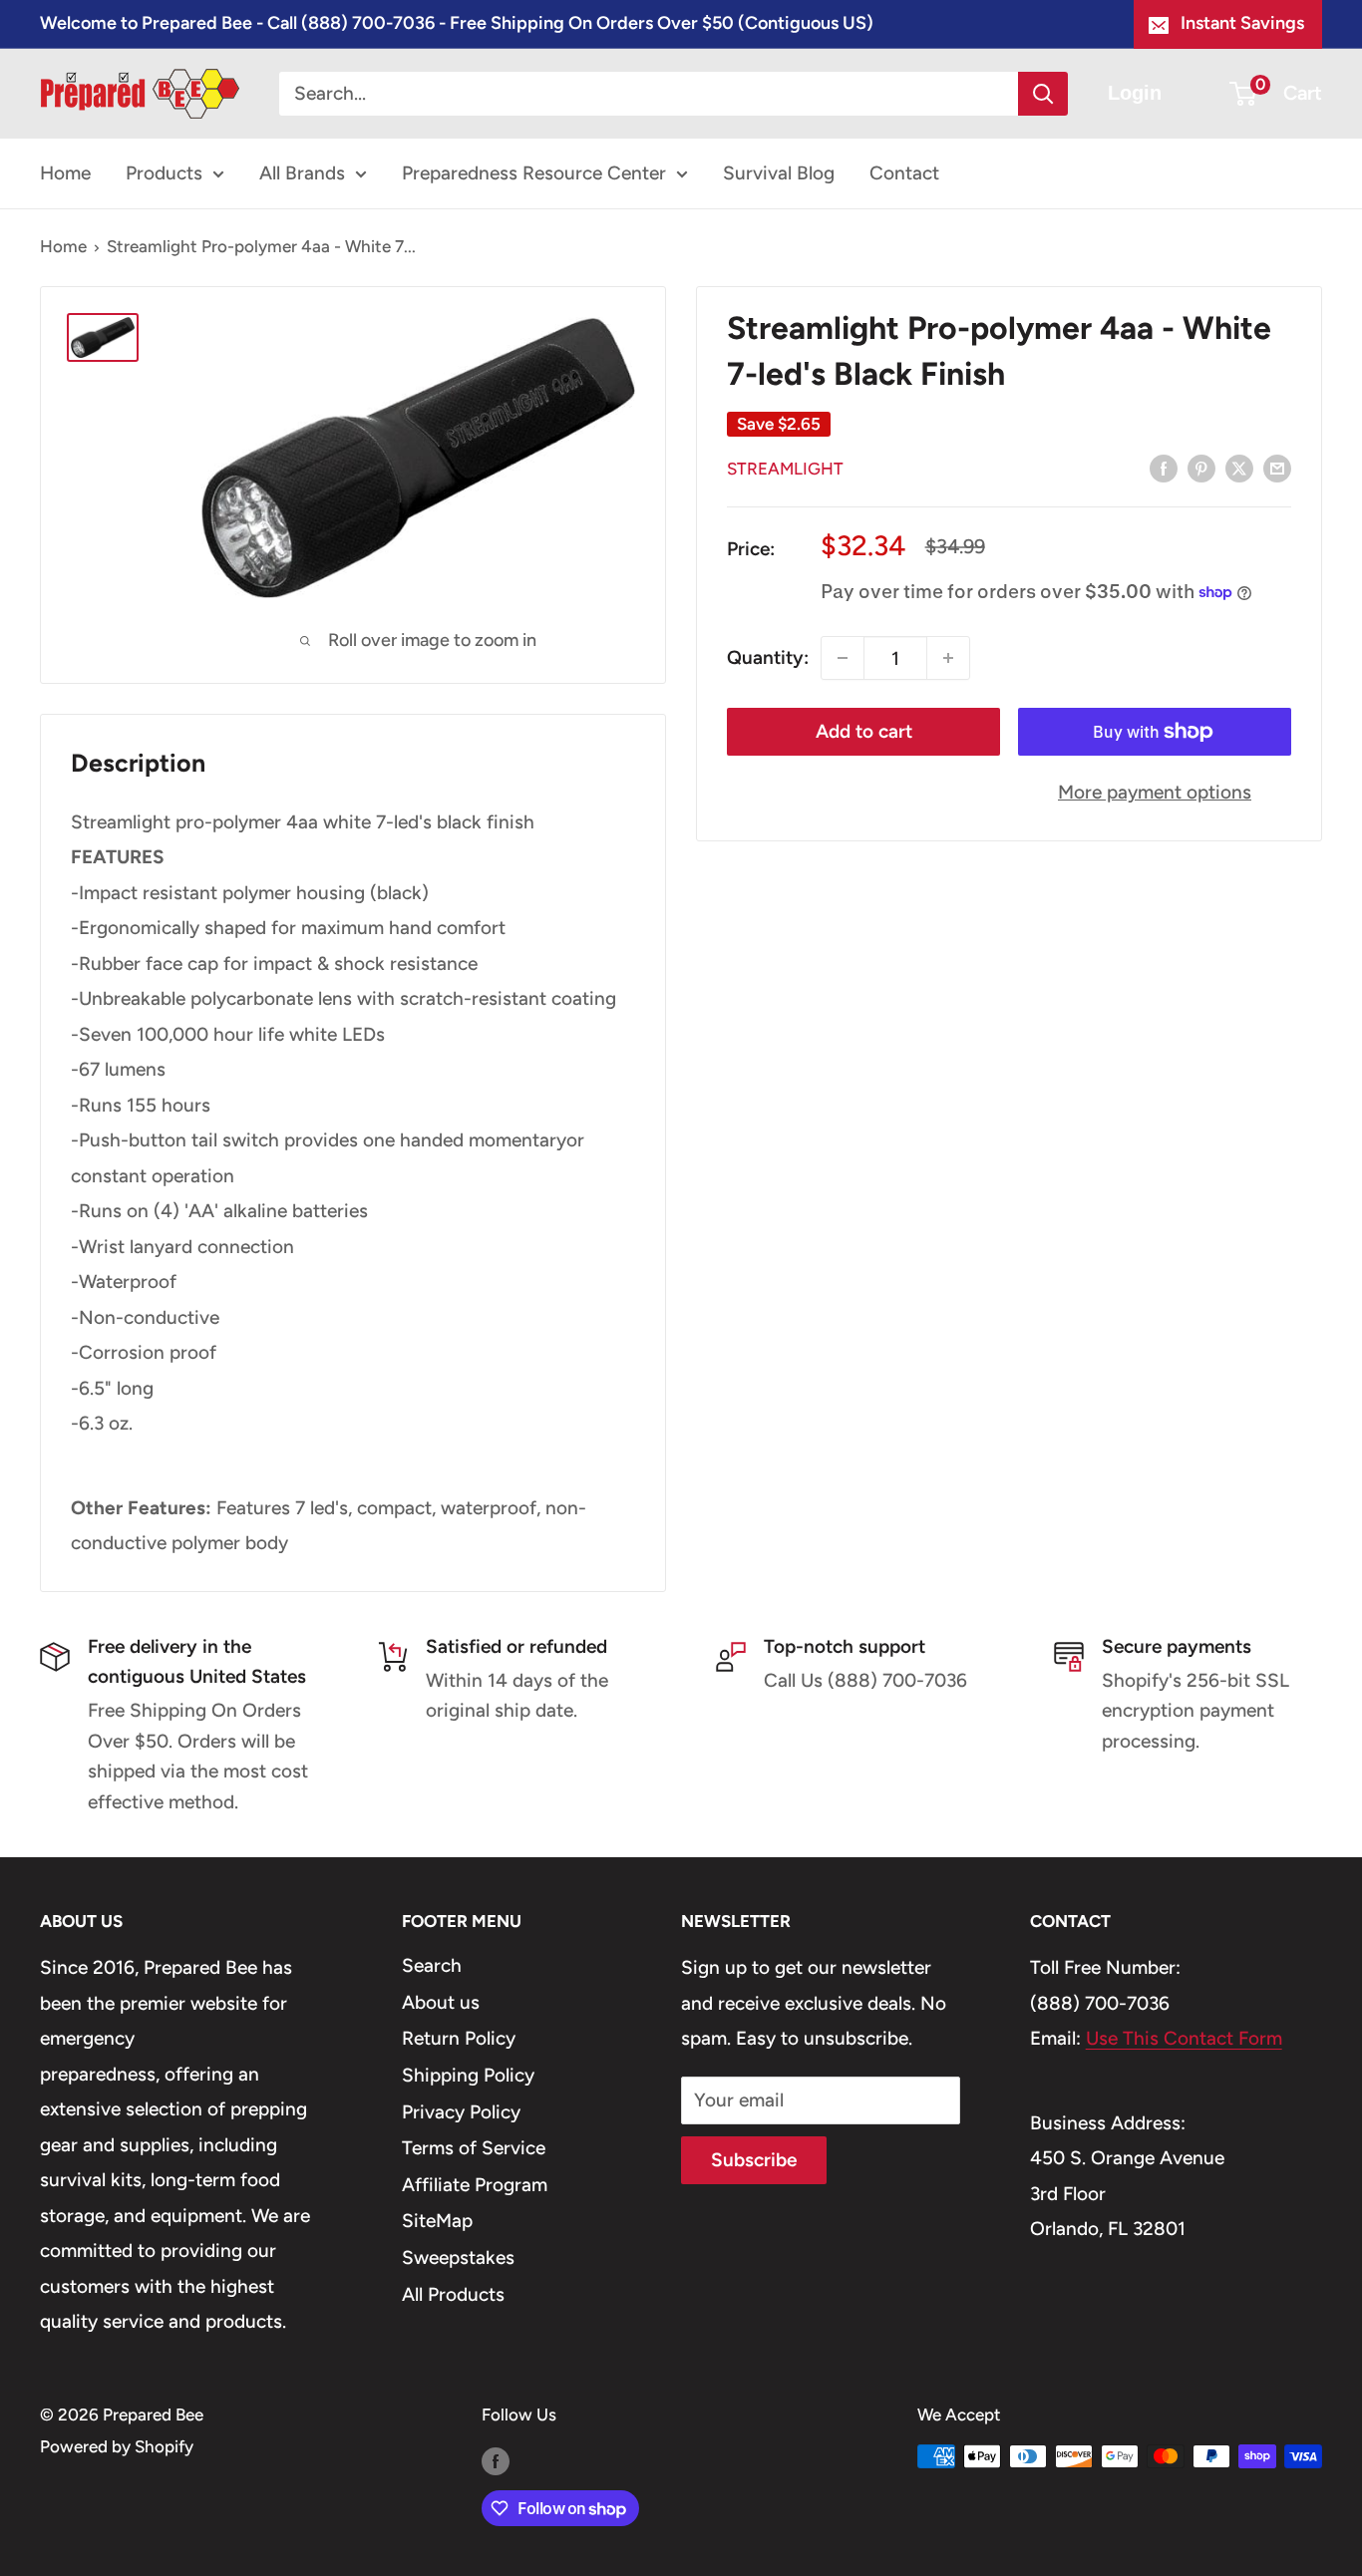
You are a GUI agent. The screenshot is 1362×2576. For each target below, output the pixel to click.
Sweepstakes (458, 2257)
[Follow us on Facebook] (496, 2460)
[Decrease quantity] (843, 658)
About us (441, 2002)
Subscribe (754, 2160)
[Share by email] (1277, 468)
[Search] (1043, 94)
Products (164, 173)
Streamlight (785, 468)
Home (65, 173)
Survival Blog (779, 173)
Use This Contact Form (1184, 2038)
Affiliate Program (475, 2185)
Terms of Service (474, 2148)
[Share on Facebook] (1164, 468)
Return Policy (459, 2038)
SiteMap (437, 2221)
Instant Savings (1242, 23)
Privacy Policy (461, 2112)
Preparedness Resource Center (534, 173)
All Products (453, 2294)
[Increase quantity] (948, 658)
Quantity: (768, 657)
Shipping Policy (468, 2075)
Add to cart (864, 731)
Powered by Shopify (117, 2446)
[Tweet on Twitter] (1239, 468)
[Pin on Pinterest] (1201, 468)
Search (432, 1965)
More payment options (1155, 792)
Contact (904, 173)
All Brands (302, 173)
